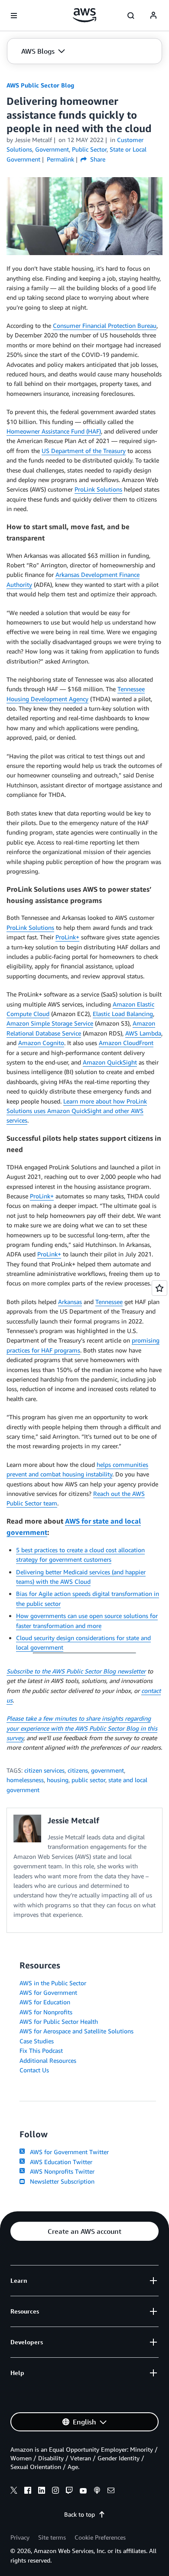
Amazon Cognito (41, 1043)
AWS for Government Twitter (68, 2152)
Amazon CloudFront (126, 1043)
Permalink (60, 159)
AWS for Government (48, 1992)
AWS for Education (45, 2002)
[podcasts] (97, 2492)
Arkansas (70, 1302)
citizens (78, 1770)
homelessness (25, 1780)
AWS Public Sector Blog (40, 85)
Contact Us (34, 2070)
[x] (14, 2492)
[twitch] (69, 2492)
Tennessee (109, 1302)
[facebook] (28, 2492)
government (107, 1770)
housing (58, 1780)
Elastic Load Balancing (123, 1014)
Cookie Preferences (100, 2537)
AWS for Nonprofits (46, 2012)
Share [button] (97, 159)
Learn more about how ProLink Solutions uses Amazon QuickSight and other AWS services (77, 1111)
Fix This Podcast (41, 2050)
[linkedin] (42, 2492)
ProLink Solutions (98, 489)
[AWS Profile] (153, 16)
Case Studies (37, 2041)
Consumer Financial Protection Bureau (105, 325)
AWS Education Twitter (59, 2162)
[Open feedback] (159, 1288)
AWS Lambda (143, 1033)
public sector (88, 1780)
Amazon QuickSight (110, 1062)
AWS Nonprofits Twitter (60, 2171)
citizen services (44, 1770)
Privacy (20, 2537)
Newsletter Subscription (60, 2181)
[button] (43, 51)
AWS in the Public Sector (53, 1983)
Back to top (80, 2514)
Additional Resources (48, 2060)
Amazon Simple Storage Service (50, 1023)
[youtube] (83, 2492)
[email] (111, 2492)
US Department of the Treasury (84, 451)
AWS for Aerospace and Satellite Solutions (76, 2031)
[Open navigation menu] (14, 16)
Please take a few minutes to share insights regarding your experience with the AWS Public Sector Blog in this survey (82, 1728)
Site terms (52, 2537)
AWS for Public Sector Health (59, 2021)
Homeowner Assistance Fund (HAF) (54, 431)
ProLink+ (67, 937)
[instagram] (55, 2492)
